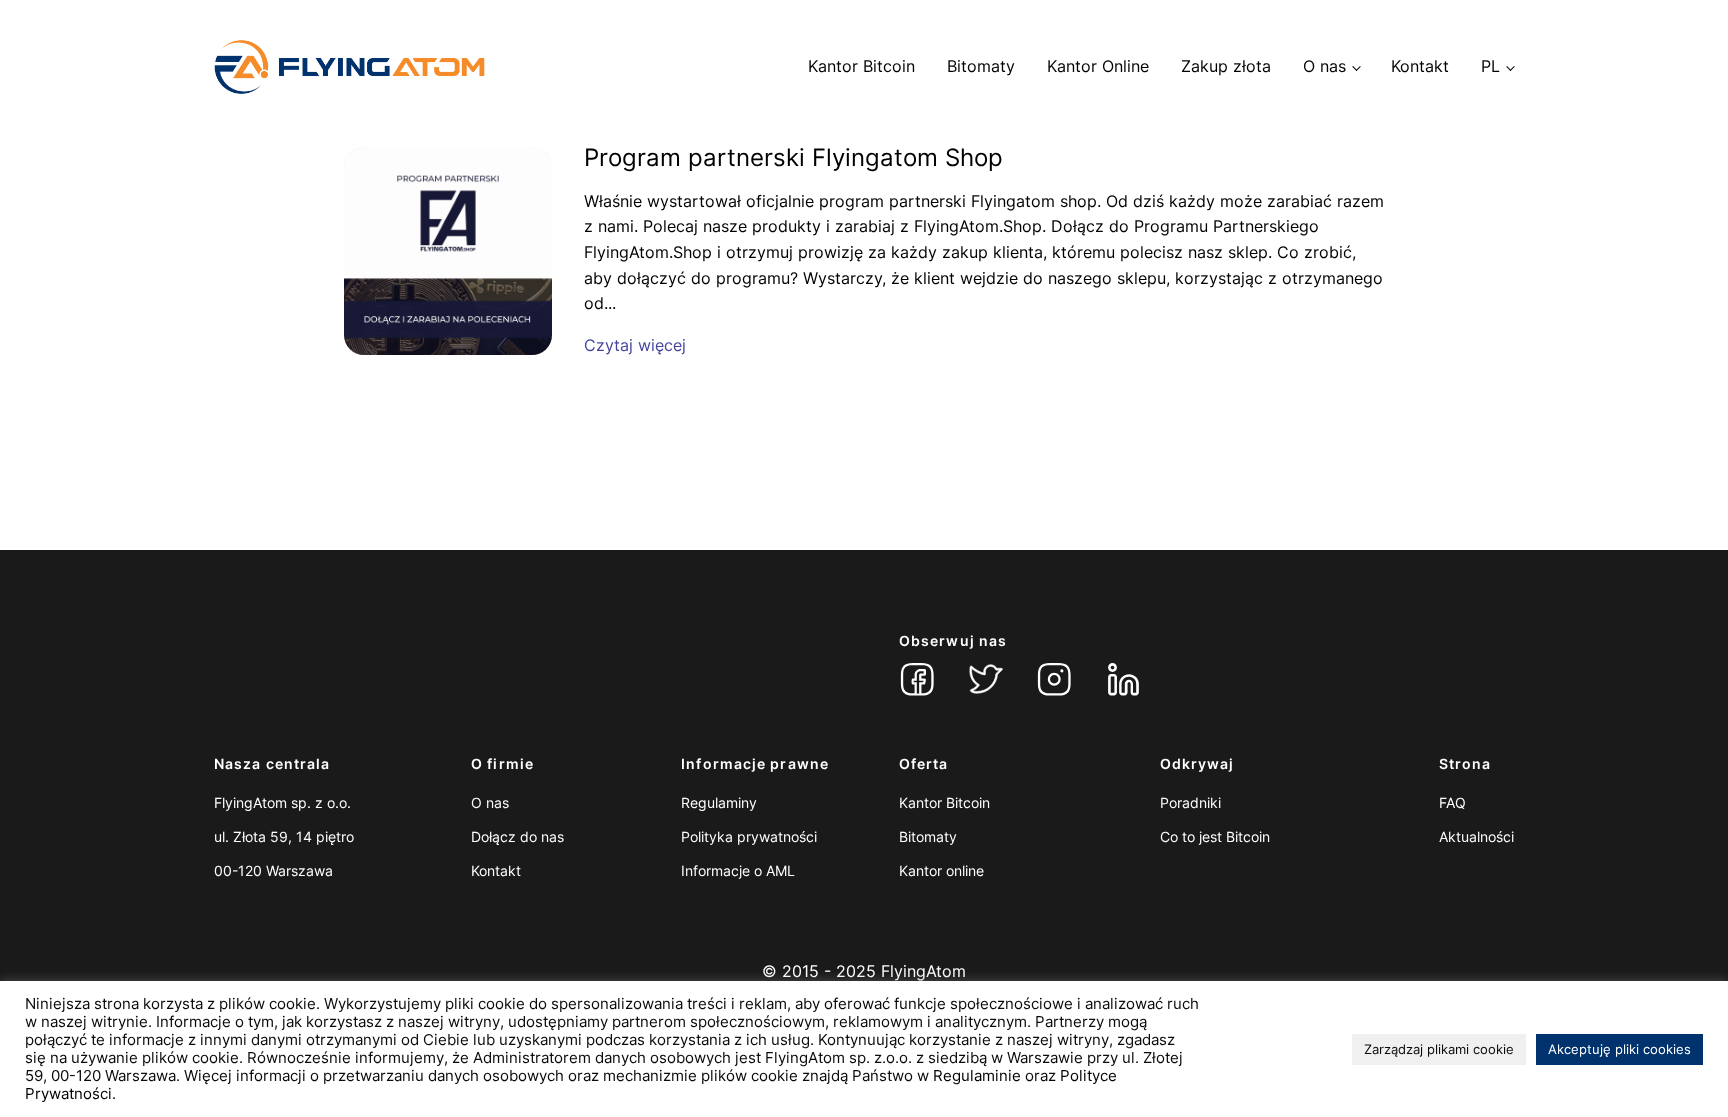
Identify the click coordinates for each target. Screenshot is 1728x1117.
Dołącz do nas (517, 836)
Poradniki (1190, 802)
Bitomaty (981, 66)
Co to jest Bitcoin (1215, 836)
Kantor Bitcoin (861, 66)
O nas (1324, 66)
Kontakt (1420, 66)
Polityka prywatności (749, 836)
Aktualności (1476, 836)
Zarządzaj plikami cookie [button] (1439, 1049)
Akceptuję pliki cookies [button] (1619, 1049)
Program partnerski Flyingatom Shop (793, 158)
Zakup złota (1226, 66)
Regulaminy (719, 802)
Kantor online (941, 870)
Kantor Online (1098, 66)
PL (1490, 66)
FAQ (1452, 802)
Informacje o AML (738, 870)
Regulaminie (977, 1076)
